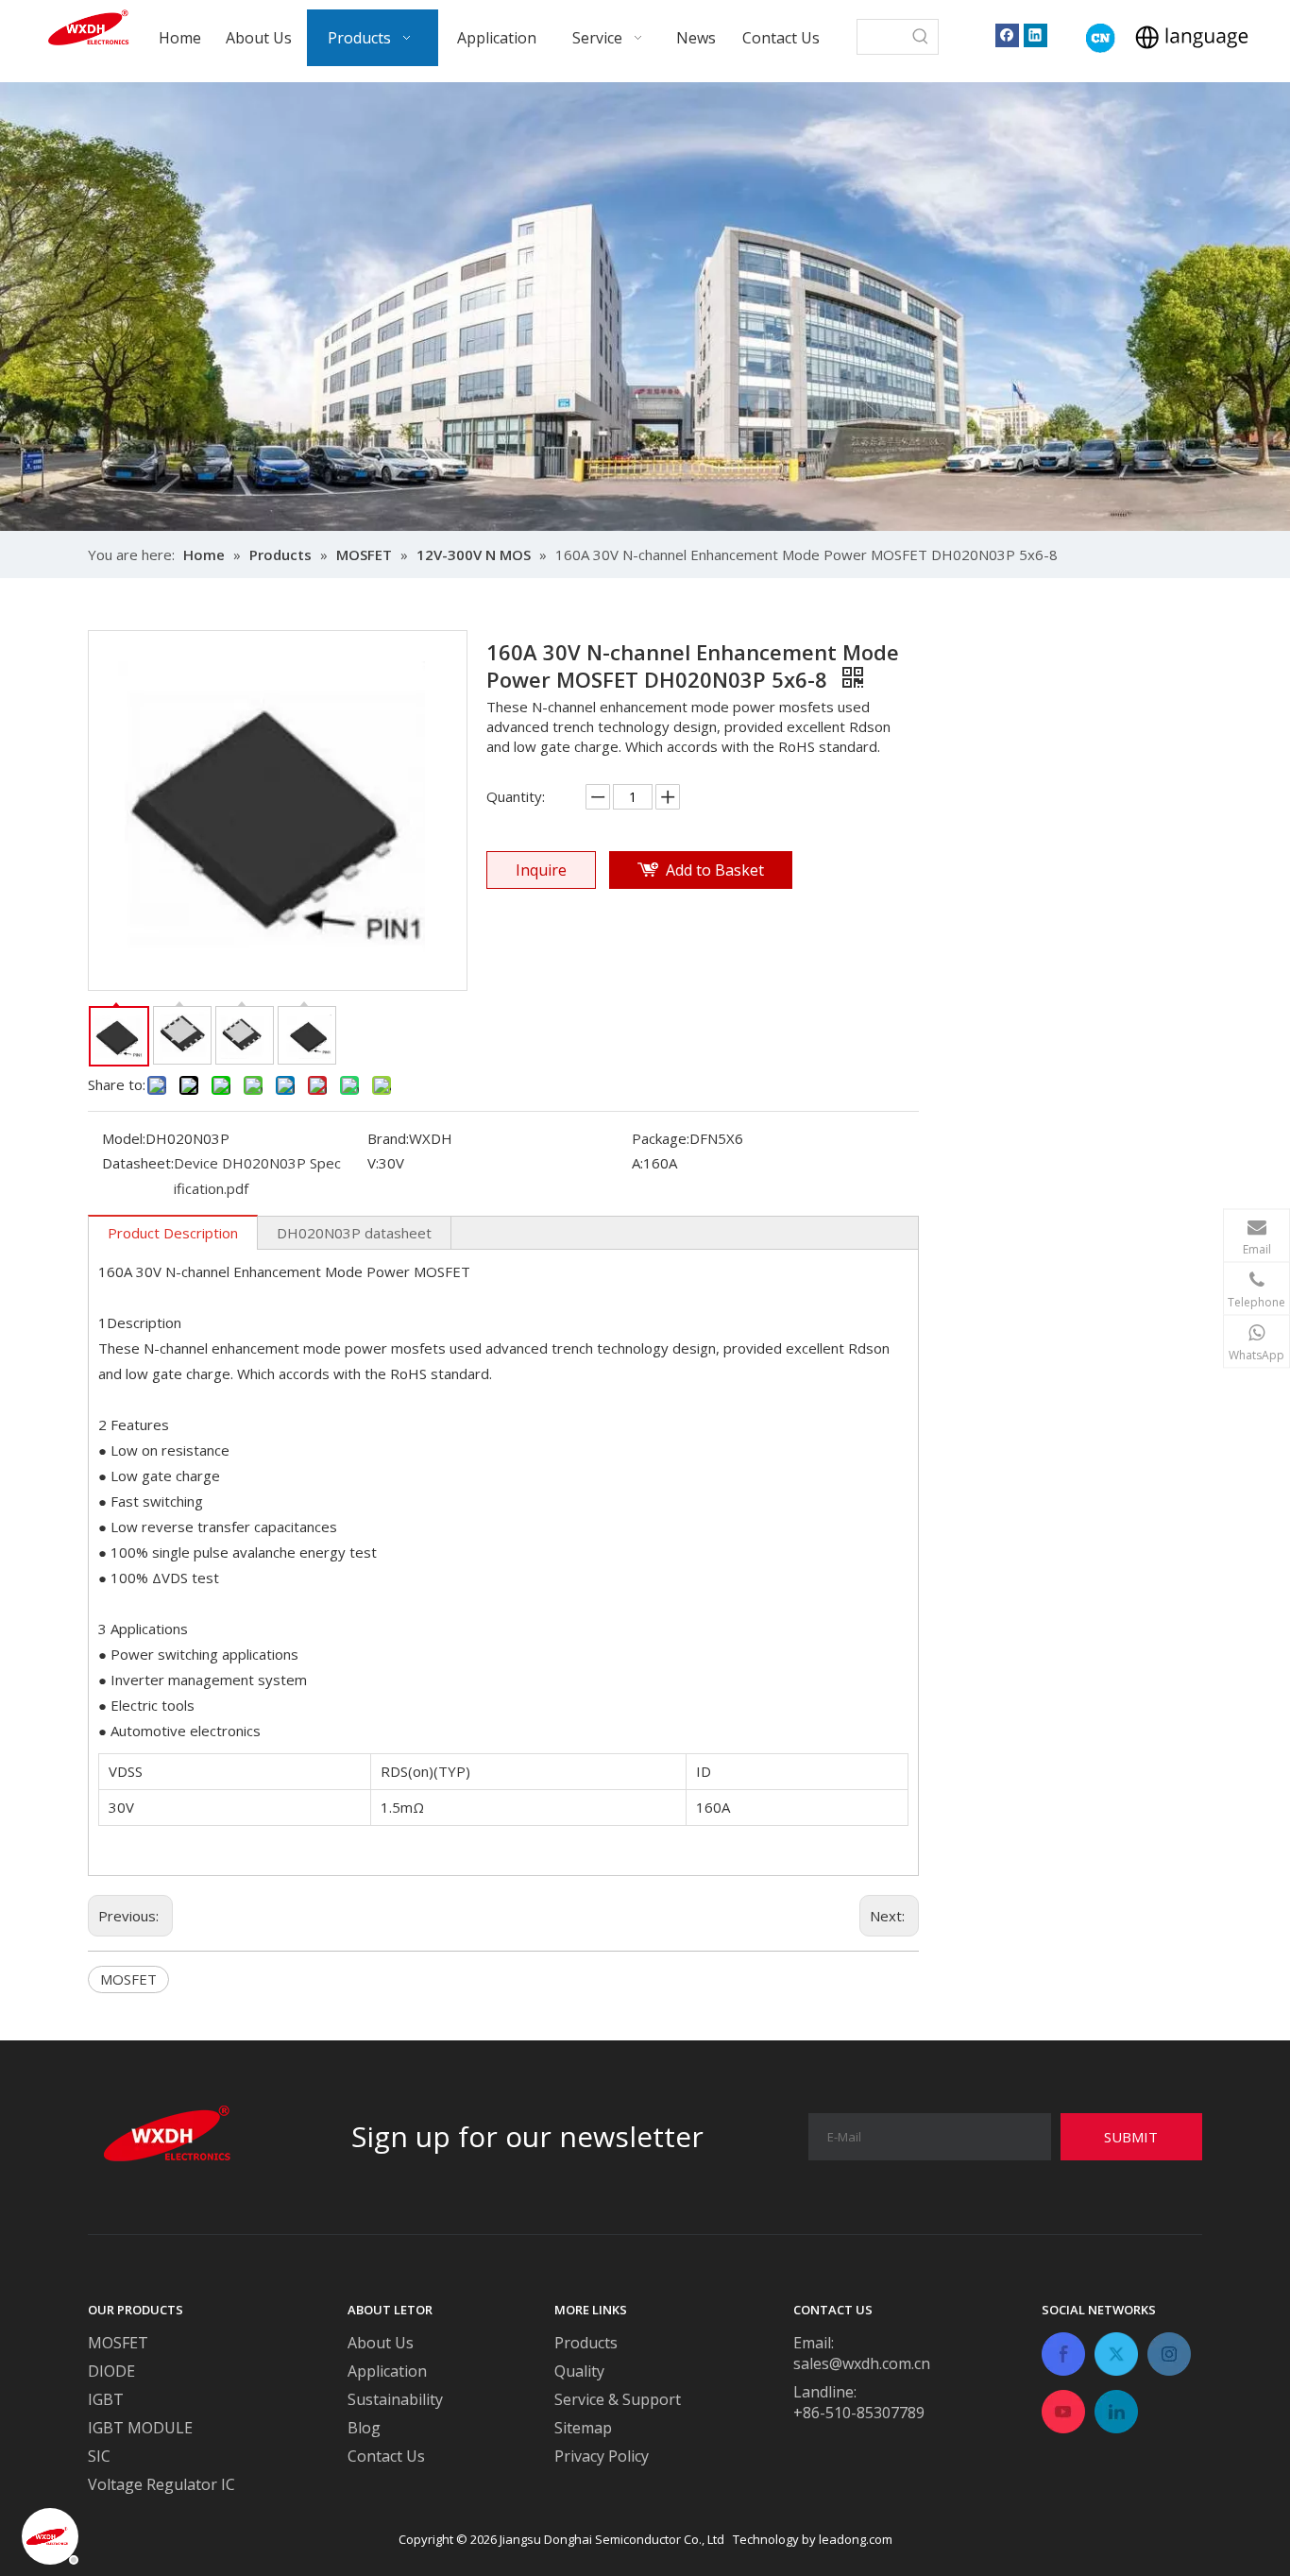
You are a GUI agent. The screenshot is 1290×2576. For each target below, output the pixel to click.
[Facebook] (1007, 34)
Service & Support (618, 2399)
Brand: (388, 1138)
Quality (579, 2371)
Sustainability (395, 2399)
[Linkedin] (1035, 34)
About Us (381, 2343)
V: (373, 1163)
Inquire (541, 870)
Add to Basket (715, 870)
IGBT (106, 2399)
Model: (124, 1138)
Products (586, 2343)
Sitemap (583, 2428)
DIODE (111, 2371)
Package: (661, 1138)
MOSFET (128, 1979)
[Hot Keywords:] (921, 37)
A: (637, 1163)
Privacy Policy (602, 2456)
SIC (99, 2456)
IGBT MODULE (140, 2428)
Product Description (173, 1233)
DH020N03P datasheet (354, 1233)
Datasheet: (138, 1163)
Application (387, 2371)
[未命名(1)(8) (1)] (1101, 38)
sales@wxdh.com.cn (862, 2363)
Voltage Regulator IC (161, 2484)
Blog (364, 2428)
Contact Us (386, 2456)
